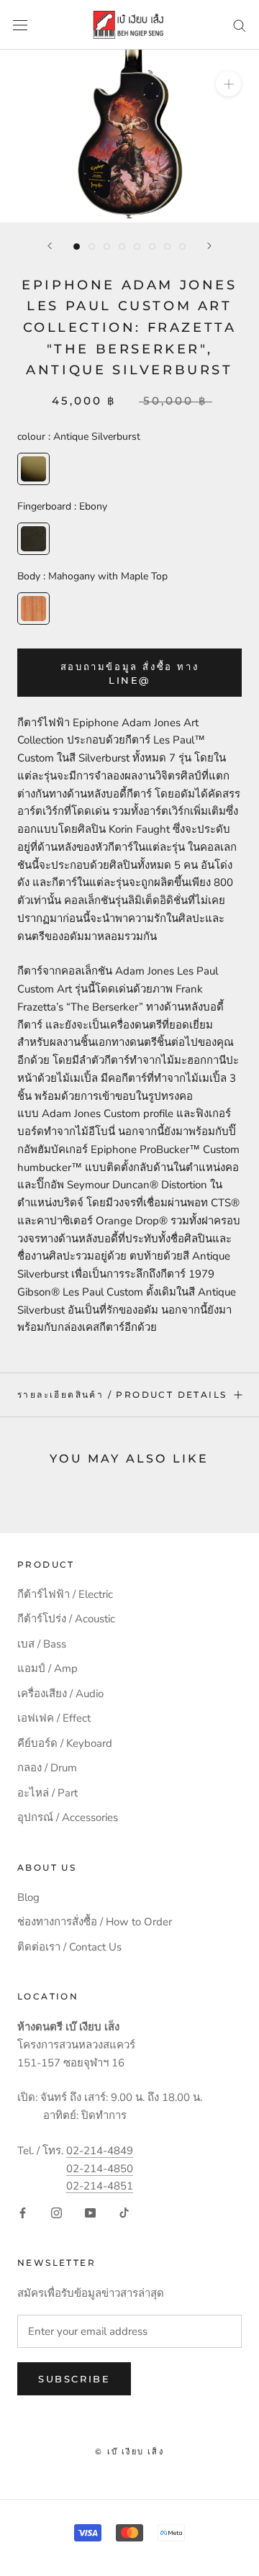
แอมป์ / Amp (47, 1668)
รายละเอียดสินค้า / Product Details (122, 1395)
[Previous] (50, 246)
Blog (28, 1897)
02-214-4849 (100, 2151)
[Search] (240, 25)
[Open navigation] (20, 25)
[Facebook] (23, 2212)
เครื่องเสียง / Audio (60, 1694)
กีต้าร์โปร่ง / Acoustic (66, 1619)
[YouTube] (90, 2212)
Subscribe (74, 2379)
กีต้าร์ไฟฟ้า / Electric (65, 1594)
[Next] (209, 246)
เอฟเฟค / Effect (54, 1718)
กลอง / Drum (47, 1768)
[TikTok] (124, 2212)
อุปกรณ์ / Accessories (68, 1817)
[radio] (33, 469)
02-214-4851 (100, 2186)
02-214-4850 (100, 2169)
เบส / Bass (42, 1644)
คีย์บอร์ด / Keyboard (65, 1743)
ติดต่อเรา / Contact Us (69, 1947)
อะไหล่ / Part (47, 1793)
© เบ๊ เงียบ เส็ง (129, 2451)
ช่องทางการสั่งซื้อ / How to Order (95, 1922)
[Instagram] (56, 2212)
